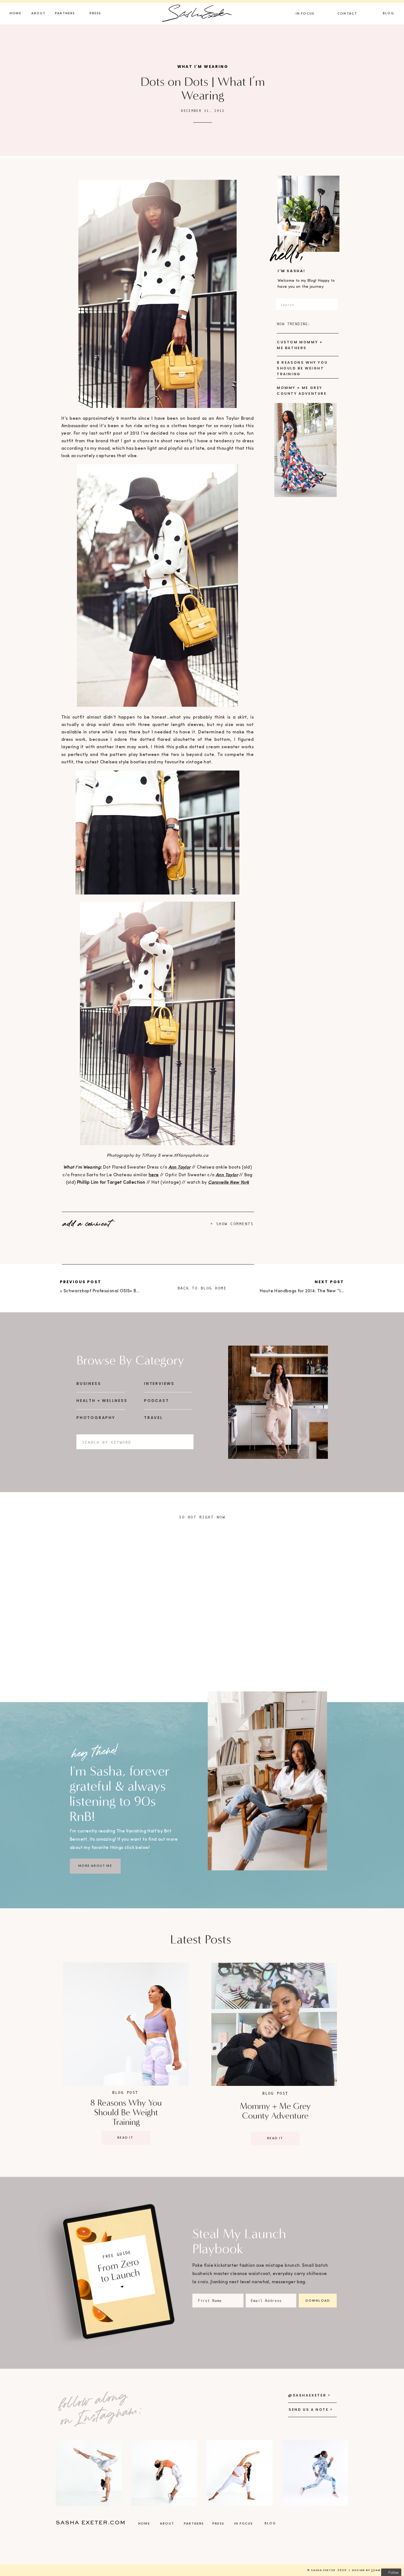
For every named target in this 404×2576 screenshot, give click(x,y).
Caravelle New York (229, 1183)
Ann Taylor (180, 1167)
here (154, 1175)
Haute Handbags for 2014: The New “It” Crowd (310, 1291)
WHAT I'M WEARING (203, 67)
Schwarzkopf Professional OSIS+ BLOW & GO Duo (116, 1291)
